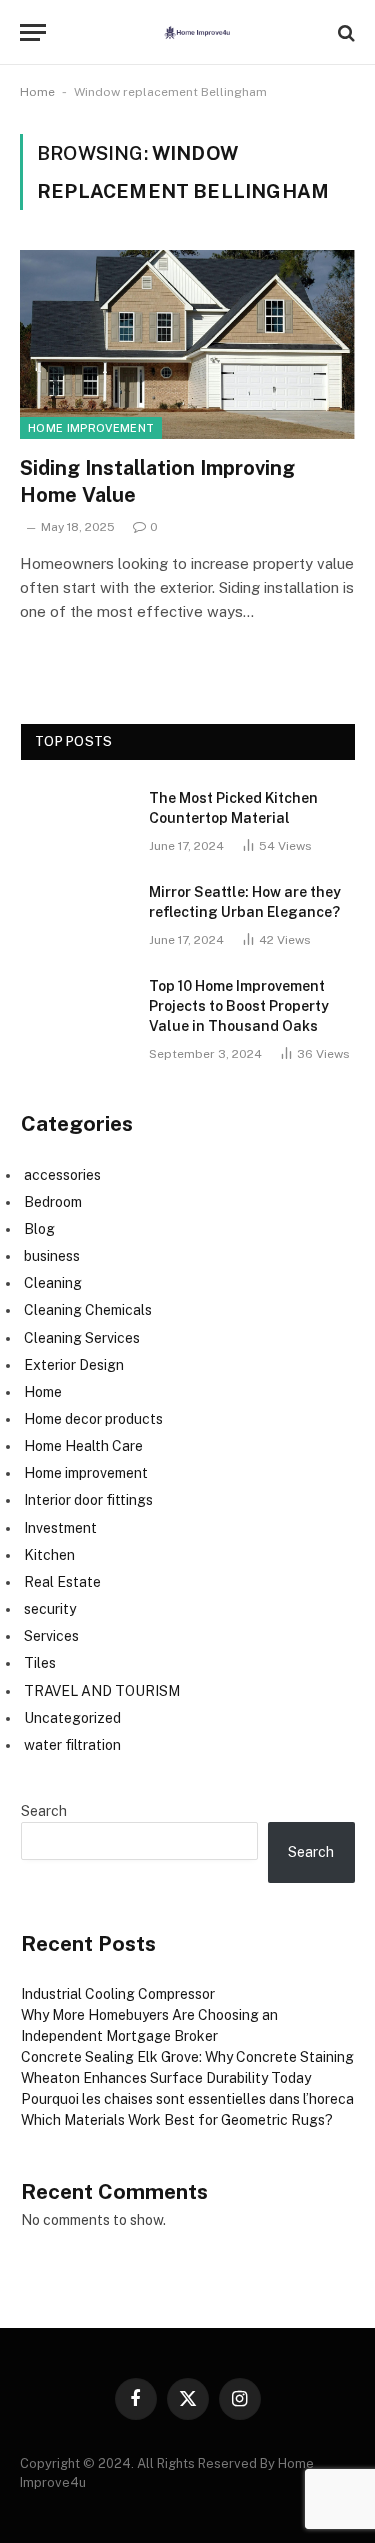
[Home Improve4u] (197, 32)
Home (37, 92)
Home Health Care (83, 1446)
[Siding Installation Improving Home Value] (187, 344)
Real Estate (62, 1582)
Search (44, 1811)
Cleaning (53, 1283)
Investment (60, 1528)
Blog (39, 1229)
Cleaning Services (82, 1338)
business (52, 1256)
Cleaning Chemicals (88, 1310)
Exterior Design (74, 1365)
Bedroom (53, 1202)
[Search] (344, 32)
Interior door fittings (88, 1500)
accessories (62, 1175)
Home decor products (93, 1419)
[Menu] (33, 32)
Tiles (40, 1663)
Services (51, 1636)
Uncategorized (72, 1718)
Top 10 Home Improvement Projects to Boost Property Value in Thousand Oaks (239, 1006)
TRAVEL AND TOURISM (102, 1691)
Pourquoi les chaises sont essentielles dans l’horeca (187, 2099)
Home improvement (91, 428)
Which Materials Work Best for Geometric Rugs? (177, 2120)
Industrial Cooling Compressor (118, 1994)
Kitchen (49, 1555)
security (50, 1609)
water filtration (72, 1745)
